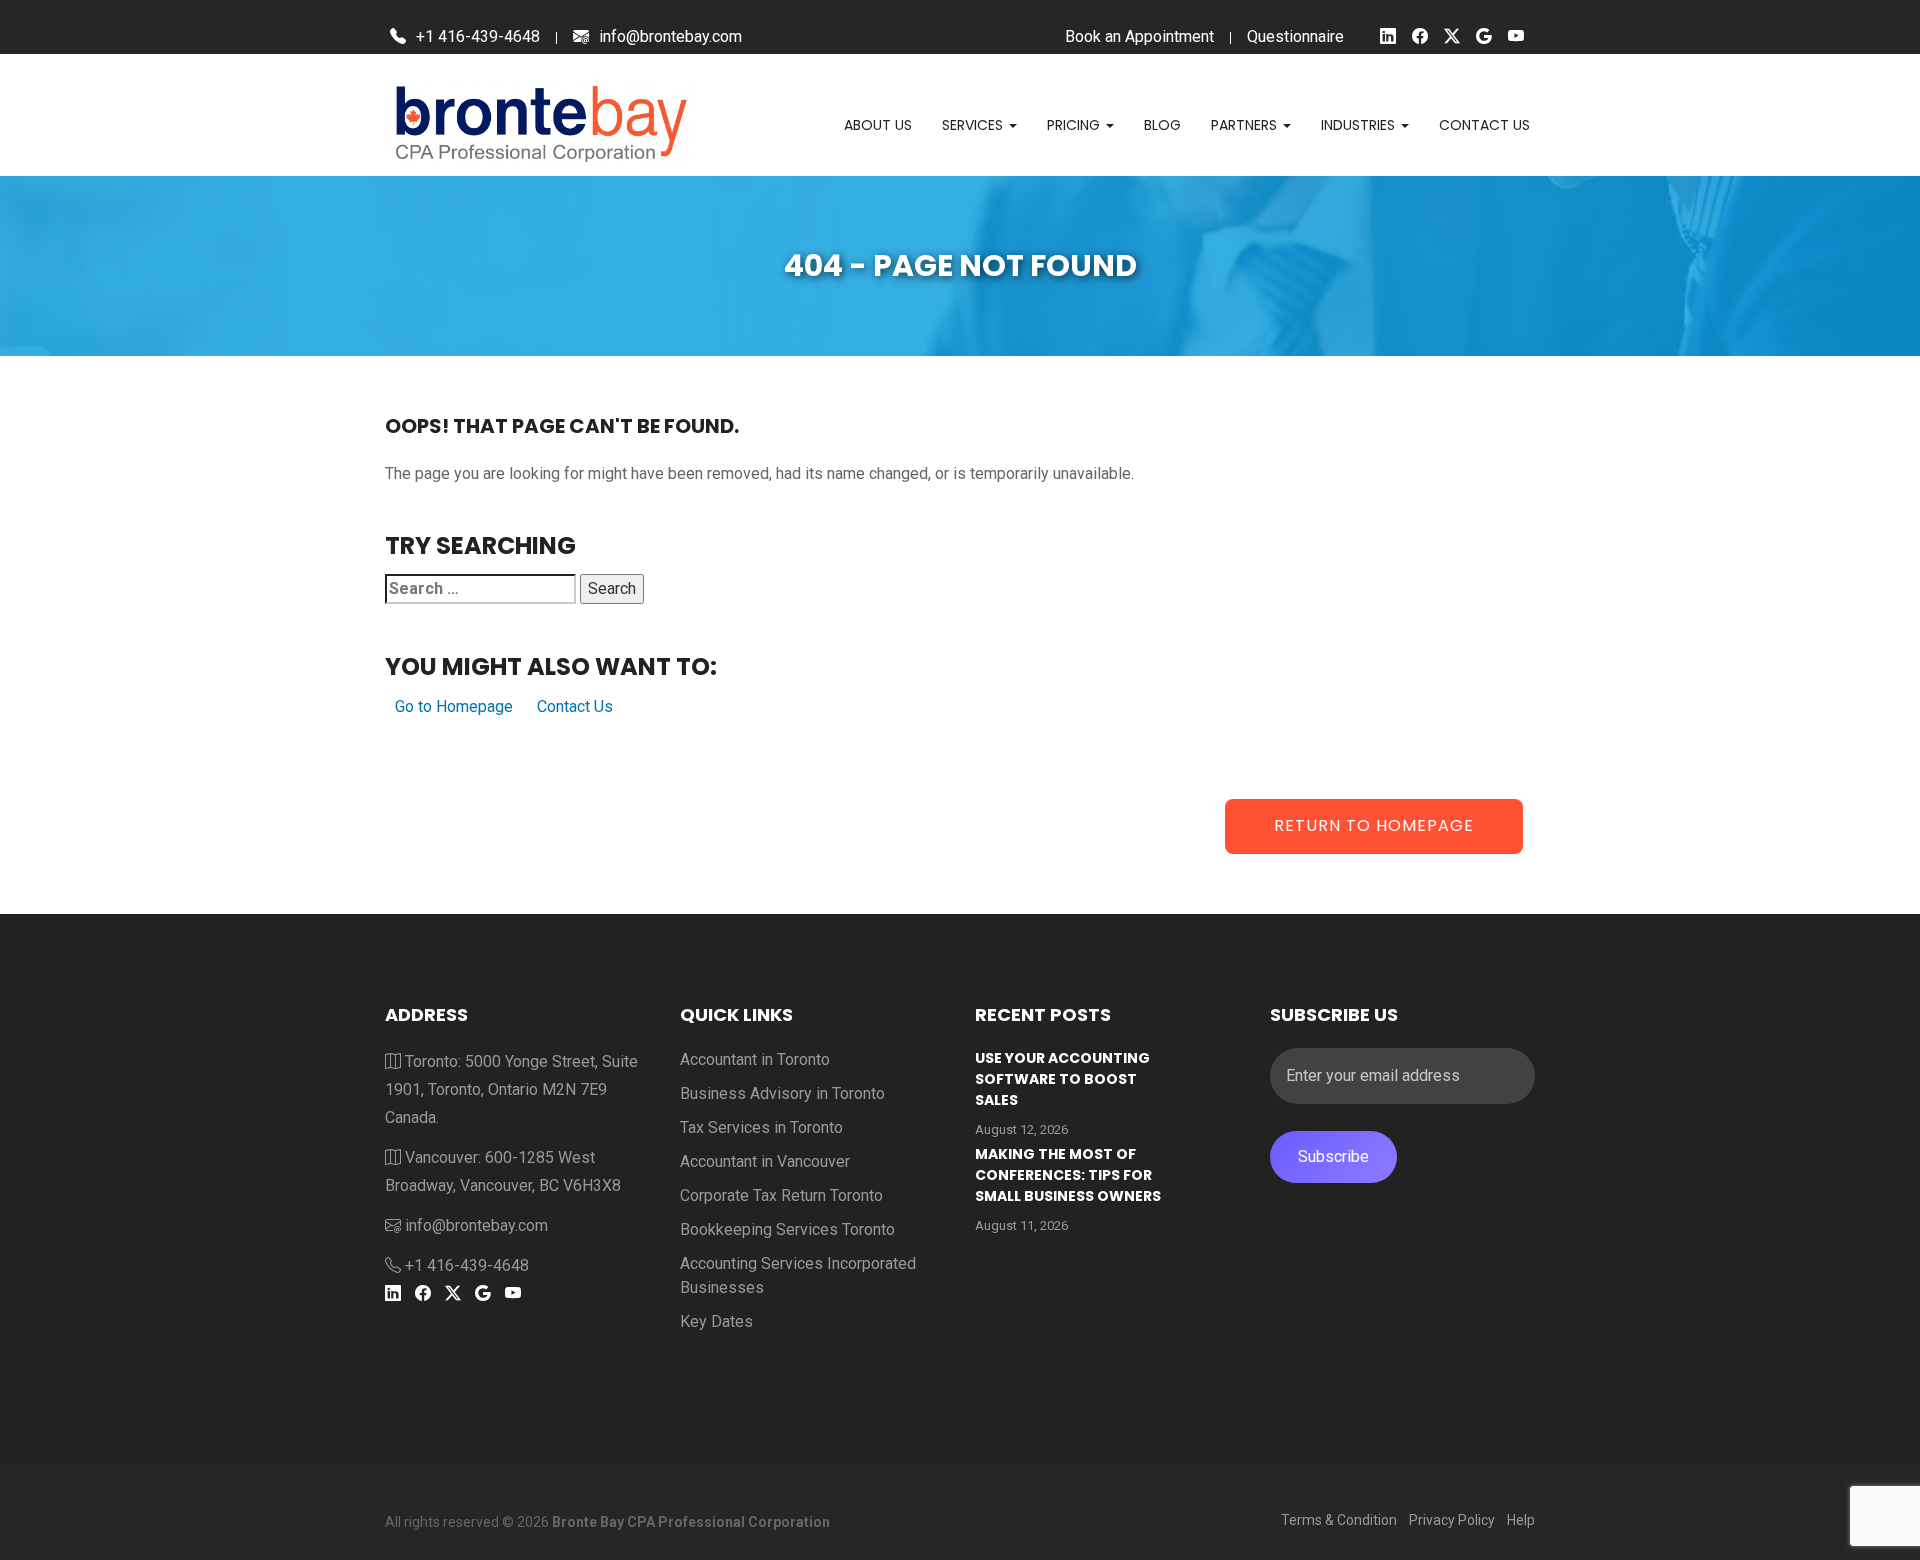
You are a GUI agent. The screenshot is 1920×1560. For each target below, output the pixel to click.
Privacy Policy (1452, 1520)
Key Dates (716, 1321)
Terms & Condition (1339, 1520)
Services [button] (974, 125)
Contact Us (575, 706)
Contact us (1484, 125)
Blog (1162, 125)
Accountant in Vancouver (765, 1161)
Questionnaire (1295, 36)
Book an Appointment (1139, 36)
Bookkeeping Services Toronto (787, 1229)
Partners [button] (1246, 125)
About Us (878, 125)
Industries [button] (1360, 125)
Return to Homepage (1374, 825)
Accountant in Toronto (755, 1059)
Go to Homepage (454, 706)
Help (1521, 1520)
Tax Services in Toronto (761, 1127)
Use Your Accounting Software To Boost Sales (1062, 1079)
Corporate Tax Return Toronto (781, 1195)
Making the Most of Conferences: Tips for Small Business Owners (1068, 1175)
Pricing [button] (1075, 125)
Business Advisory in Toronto (782, 1093)
